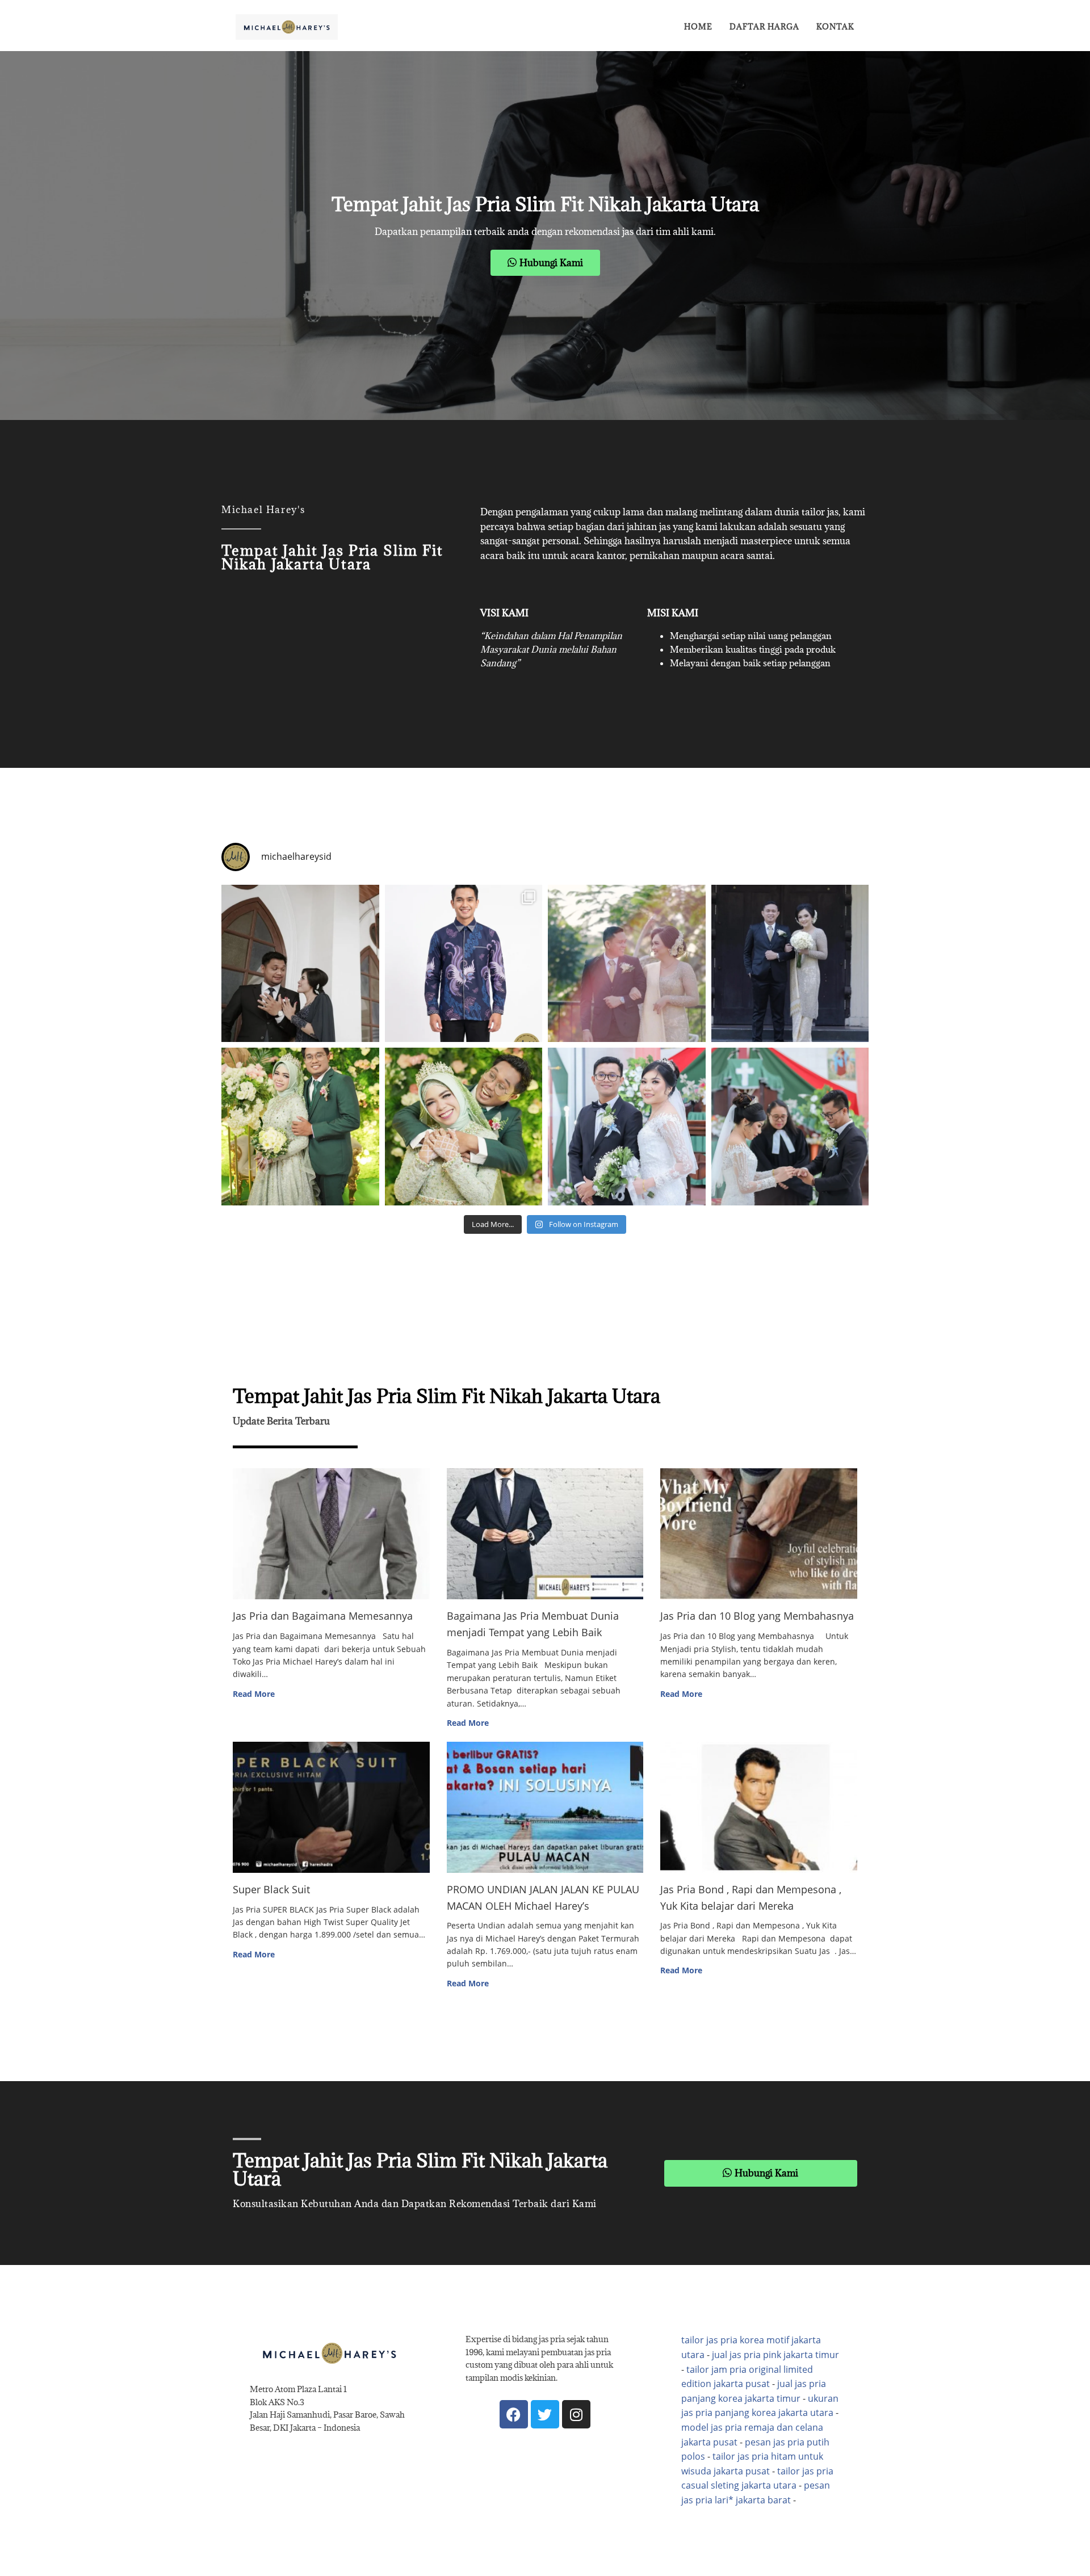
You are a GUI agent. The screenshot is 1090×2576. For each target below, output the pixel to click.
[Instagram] (576, 2414)
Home (698, 27)
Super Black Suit (271, 1889)
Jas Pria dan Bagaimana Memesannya (323, 1616)
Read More (254, 1694)
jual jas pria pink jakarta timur (775, 2355)
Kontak (835, 27)
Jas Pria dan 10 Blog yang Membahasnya (757, 1616)
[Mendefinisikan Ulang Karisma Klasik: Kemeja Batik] (464, 964)
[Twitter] (545, 2414)
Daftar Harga (764, 27)
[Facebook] (514, 2414)
